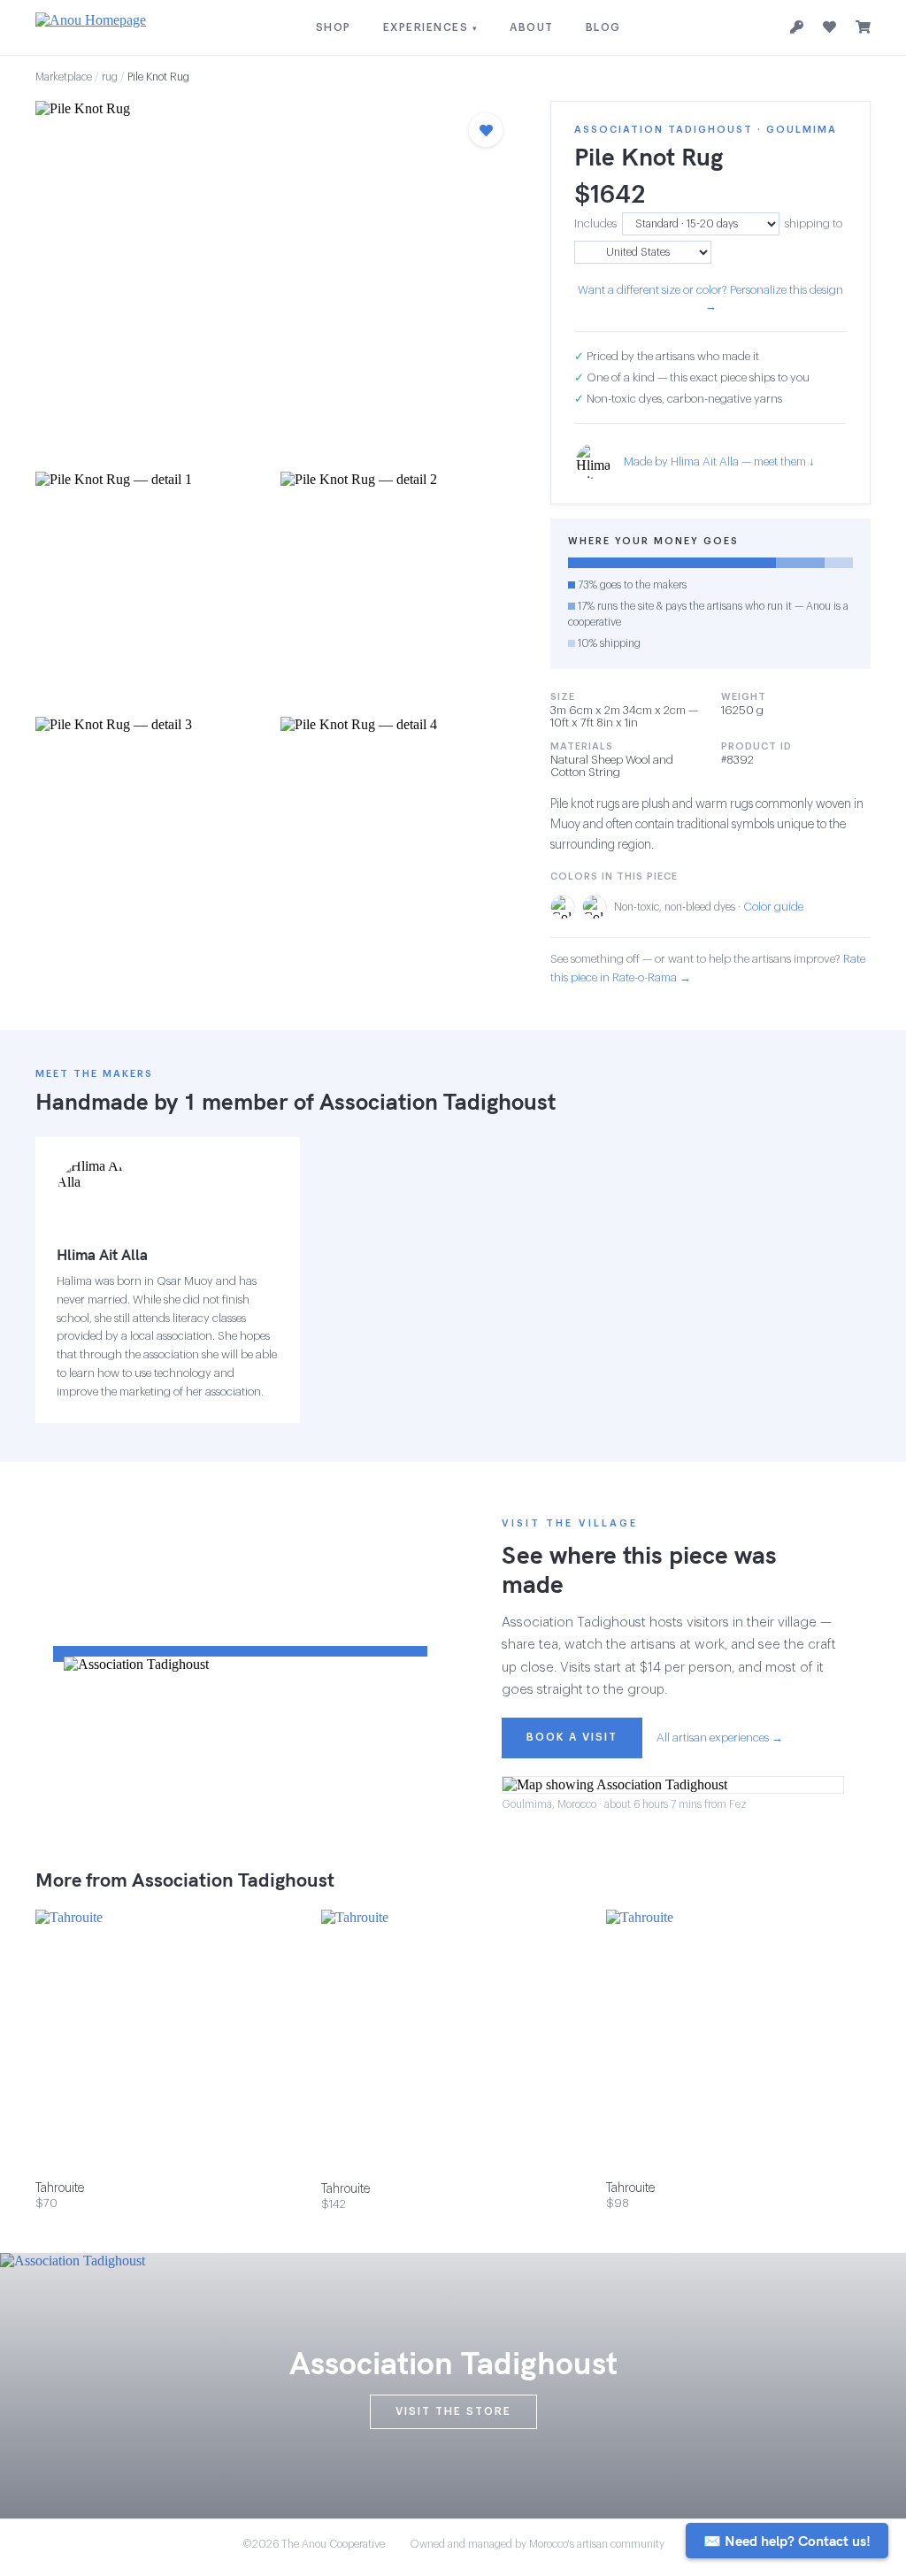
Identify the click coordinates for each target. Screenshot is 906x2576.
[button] (275, 281)
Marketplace (64, 77)
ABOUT (532, 27)
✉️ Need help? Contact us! (787, 2541)
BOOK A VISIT (572, 1737)
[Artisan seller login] (797, 28)
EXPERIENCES (431, 27)
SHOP (334, 27)
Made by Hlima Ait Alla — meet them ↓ (719, 461)
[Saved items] (829, 27)
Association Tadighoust (438, 1101)
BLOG (603, 27)
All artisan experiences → (720, 1738)
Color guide (773, 907)
